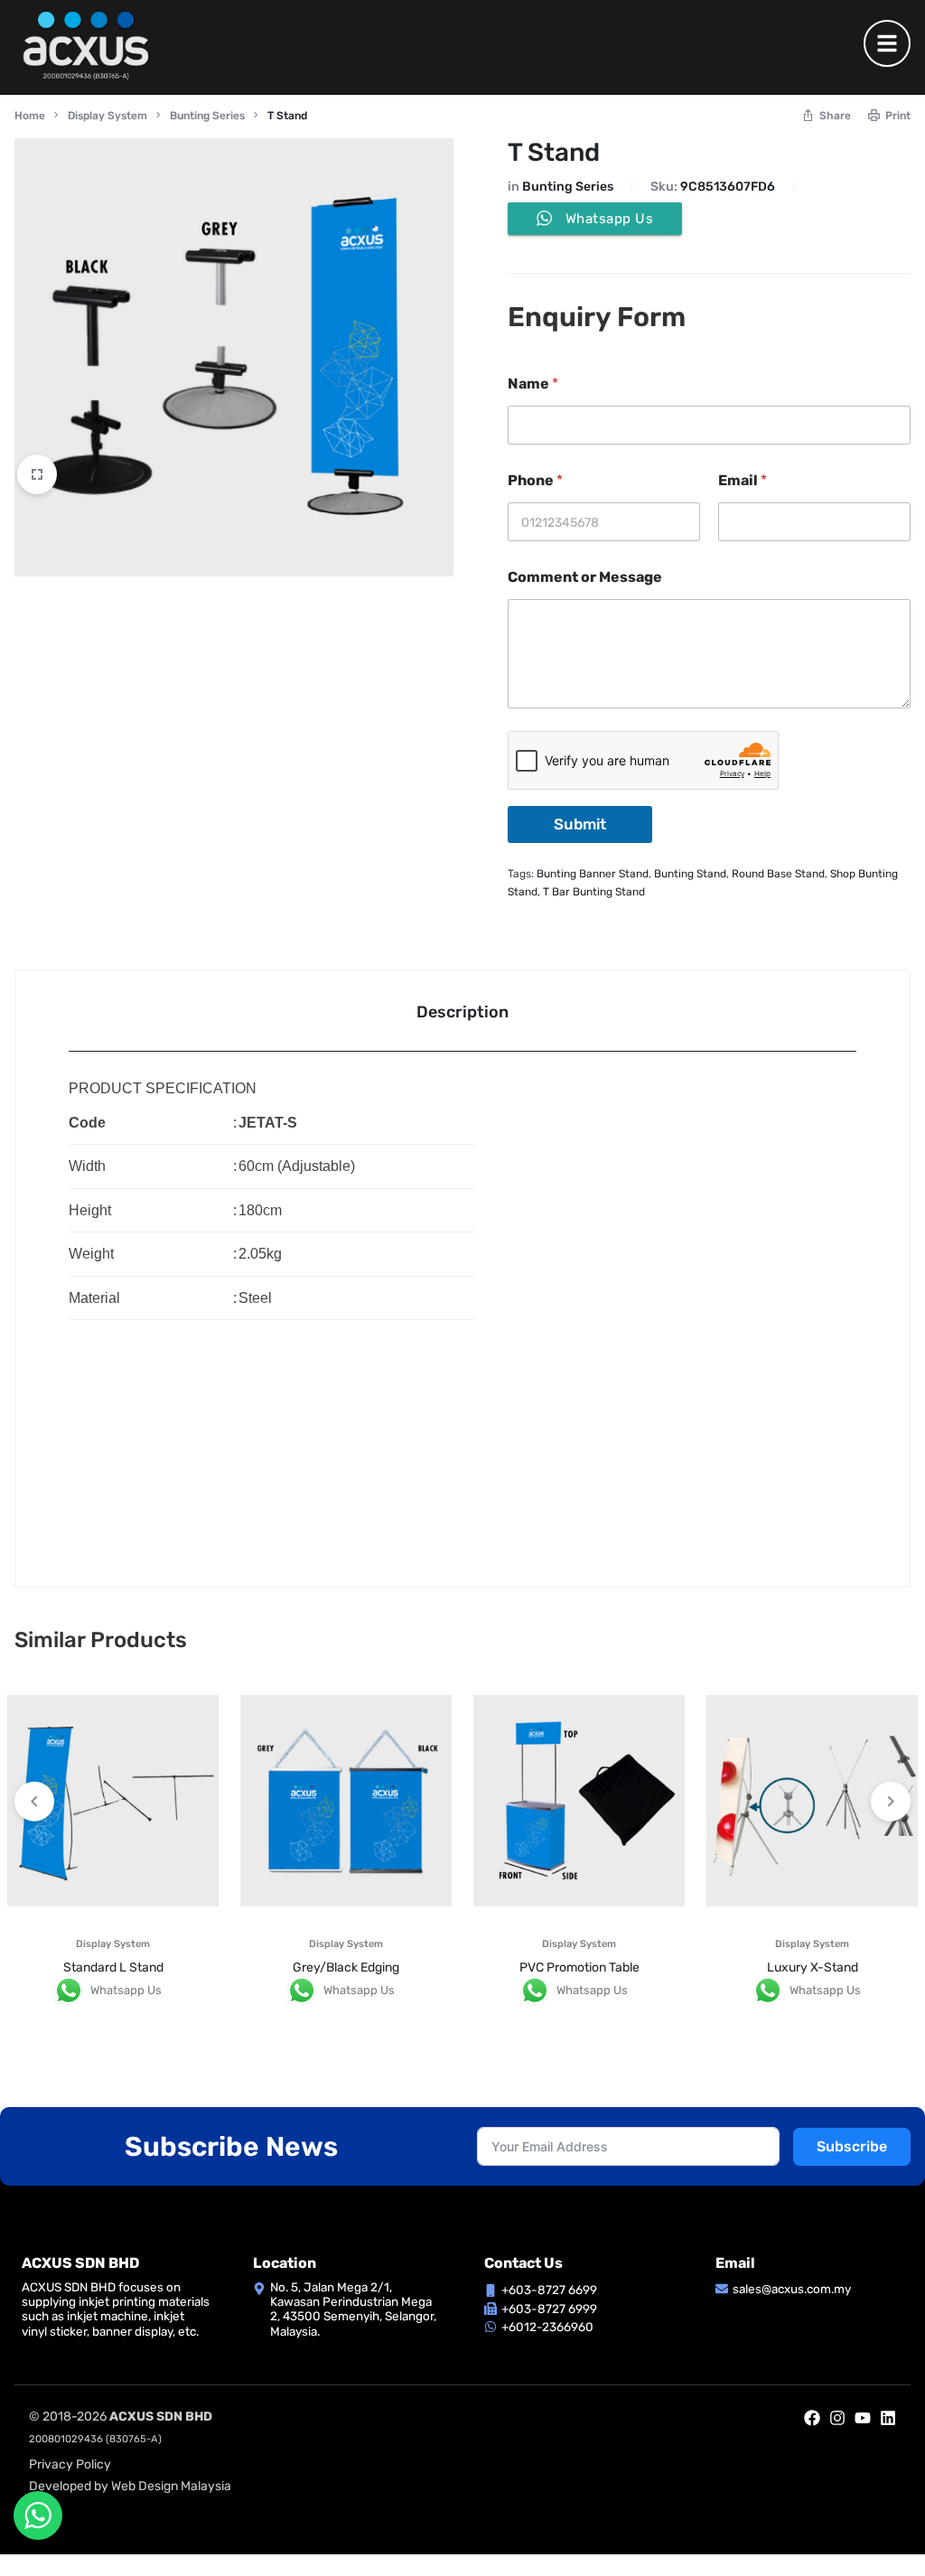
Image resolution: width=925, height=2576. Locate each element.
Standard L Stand (113, 1967)
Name (533, 384)
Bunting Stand (690, 874)
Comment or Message (585, 577)
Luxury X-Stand (813, 1967)
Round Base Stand (778, 874)
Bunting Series (207, 116)
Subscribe (852, 2146)
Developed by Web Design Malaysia (130, 2486)
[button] (891, 1802)
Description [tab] (462, 1012)
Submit (580, 824)
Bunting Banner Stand (593, 874)
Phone (535, 480)
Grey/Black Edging (346, 1967)
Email (743, 480)
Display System (107, 116)
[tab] (462, 1011)
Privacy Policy (70, 2464)
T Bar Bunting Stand (594, 892)
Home (30, 116)
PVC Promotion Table (579, 1967)
